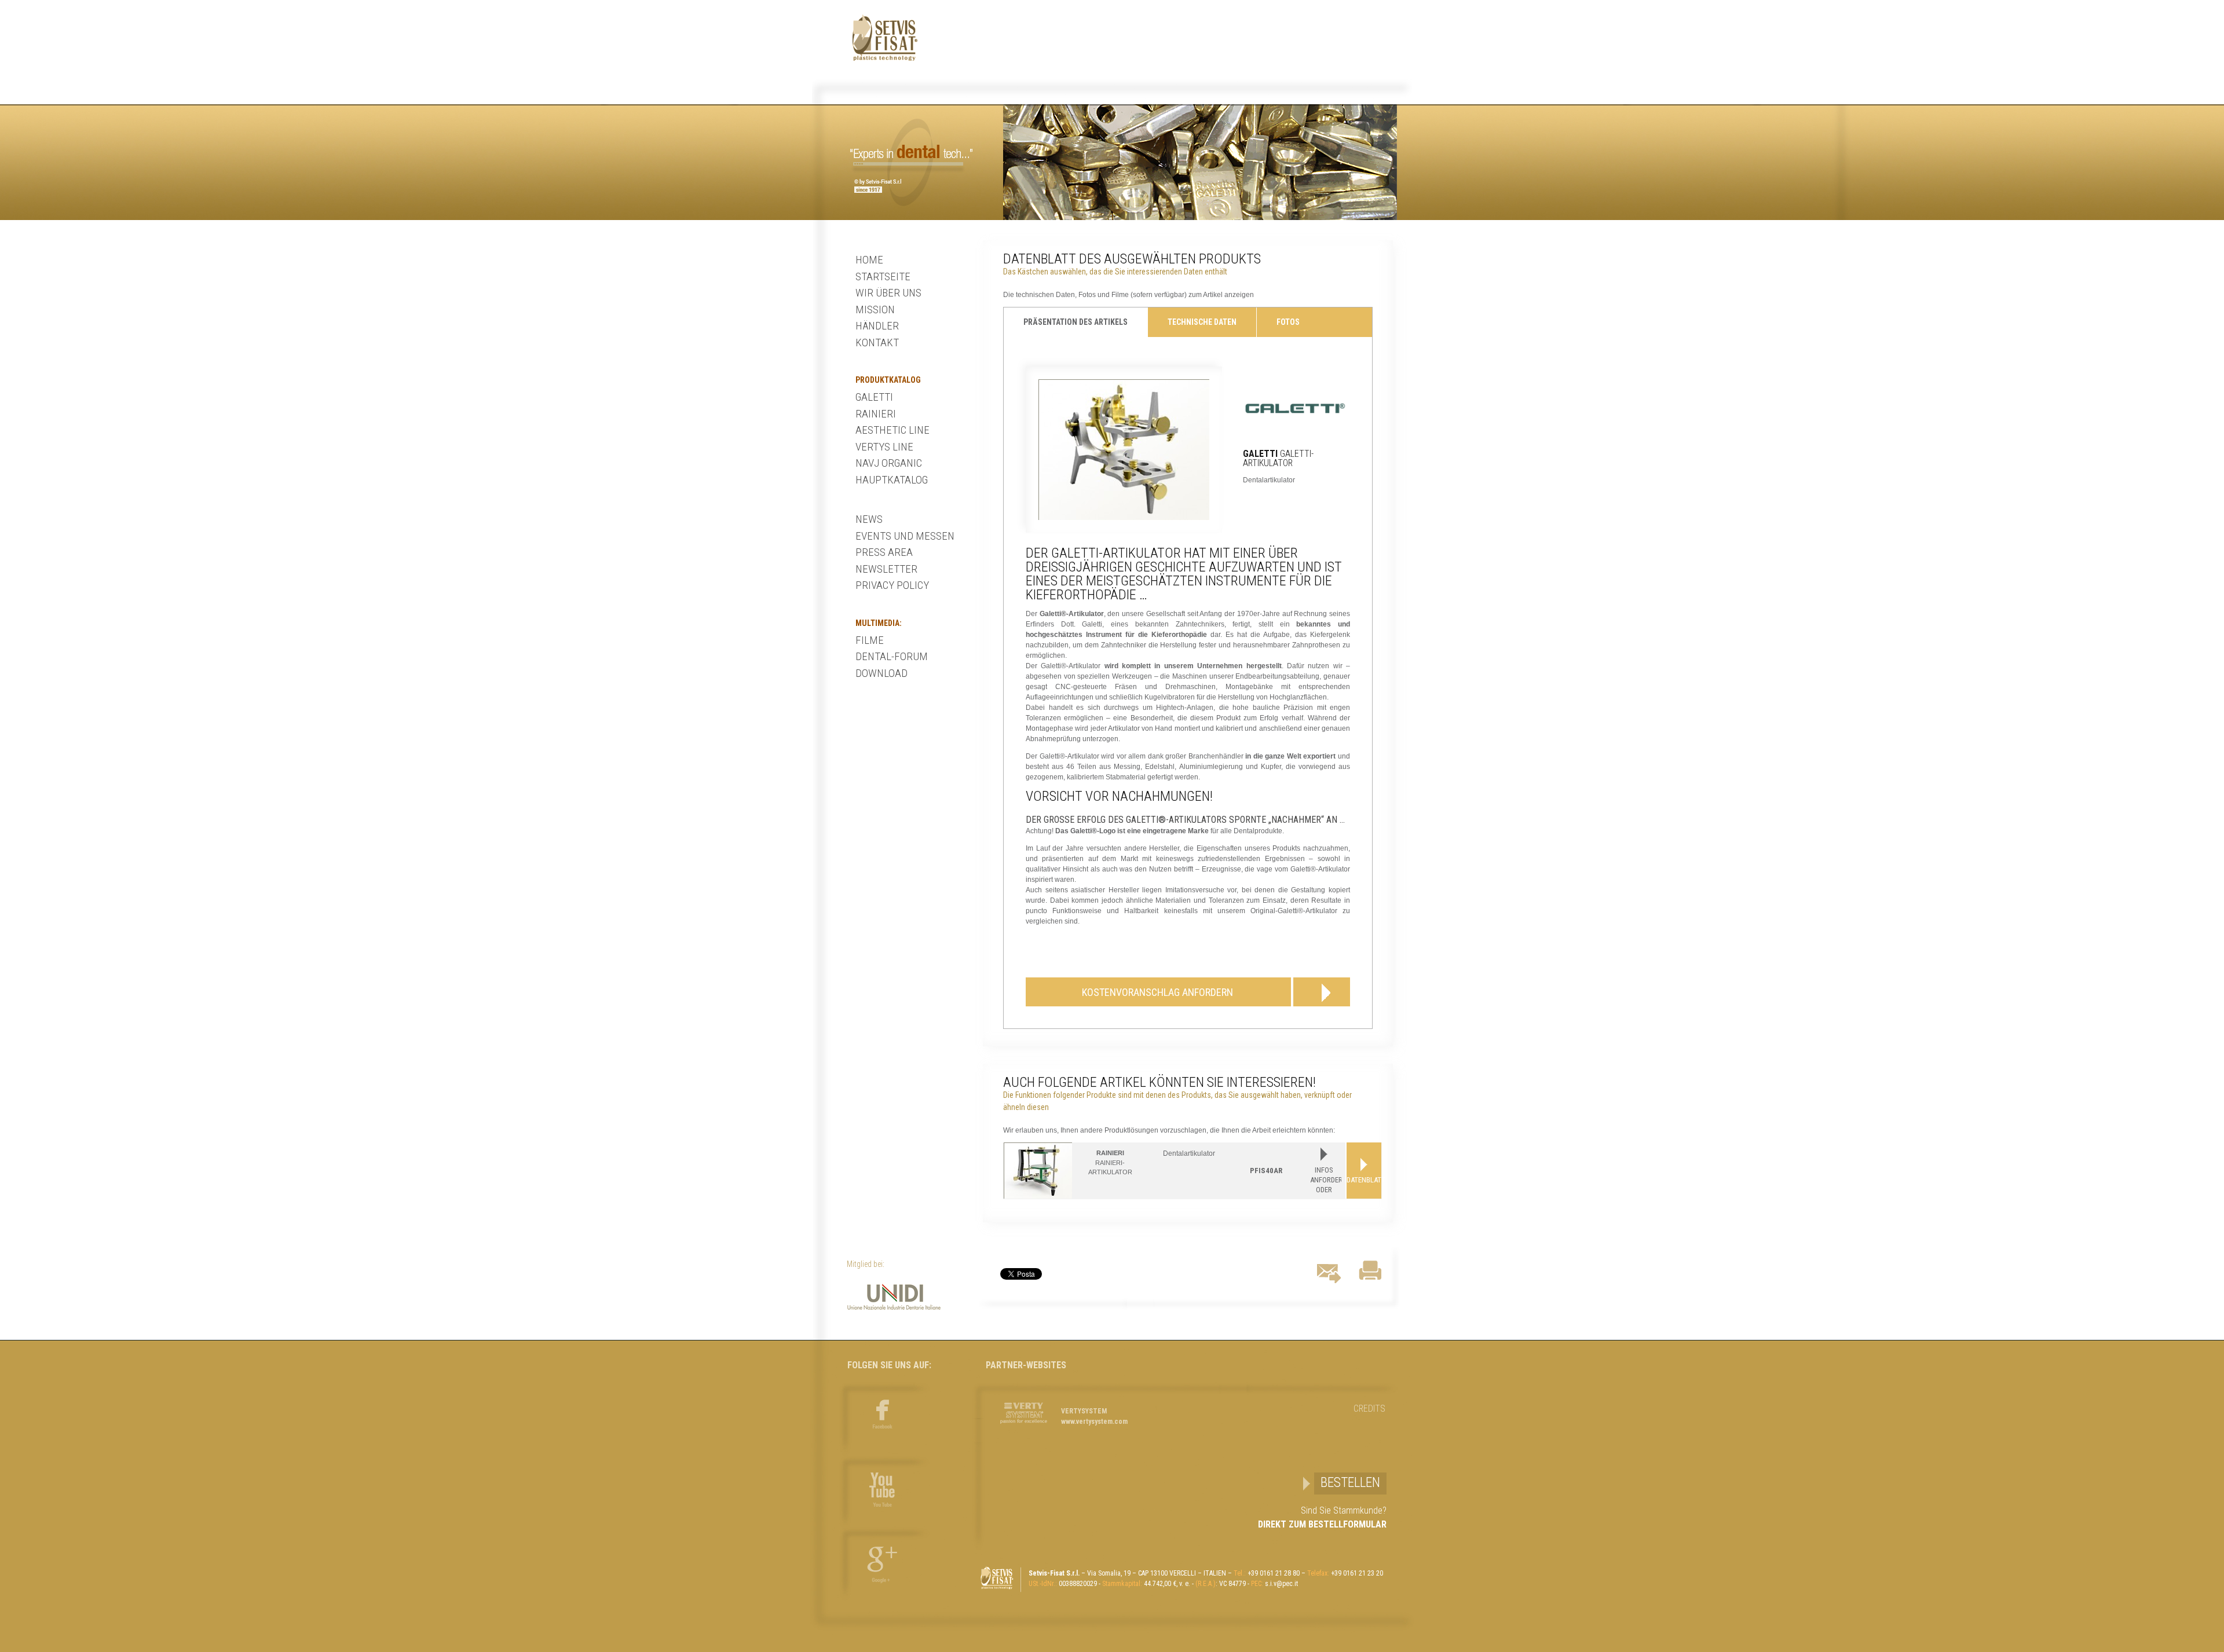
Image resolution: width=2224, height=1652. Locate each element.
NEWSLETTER (886, 569)
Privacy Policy (892, 585)
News (869, 519)
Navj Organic (889, 463)
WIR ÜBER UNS (888, 293)
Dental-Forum (892, 656)
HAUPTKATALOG (892, 480)
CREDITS (1369, 1409)
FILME (870, 640)
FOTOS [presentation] (1288, 322)
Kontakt (877, 343)
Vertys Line (884, 447)
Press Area (884, 552)
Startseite (883, 276)
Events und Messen (905, 536)
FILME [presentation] (1034, 351)
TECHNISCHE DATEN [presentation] (1202, 322)
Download (881, 673)
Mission (875, 309)
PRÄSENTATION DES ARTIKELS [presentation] (1076, 322)
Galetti (874, 397)
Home (869, 260)
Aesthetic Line (892, 430)
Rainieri (876, 414)
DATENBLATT (1364, 1180)
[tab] (1076, 322)
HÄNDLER (877, 326)
